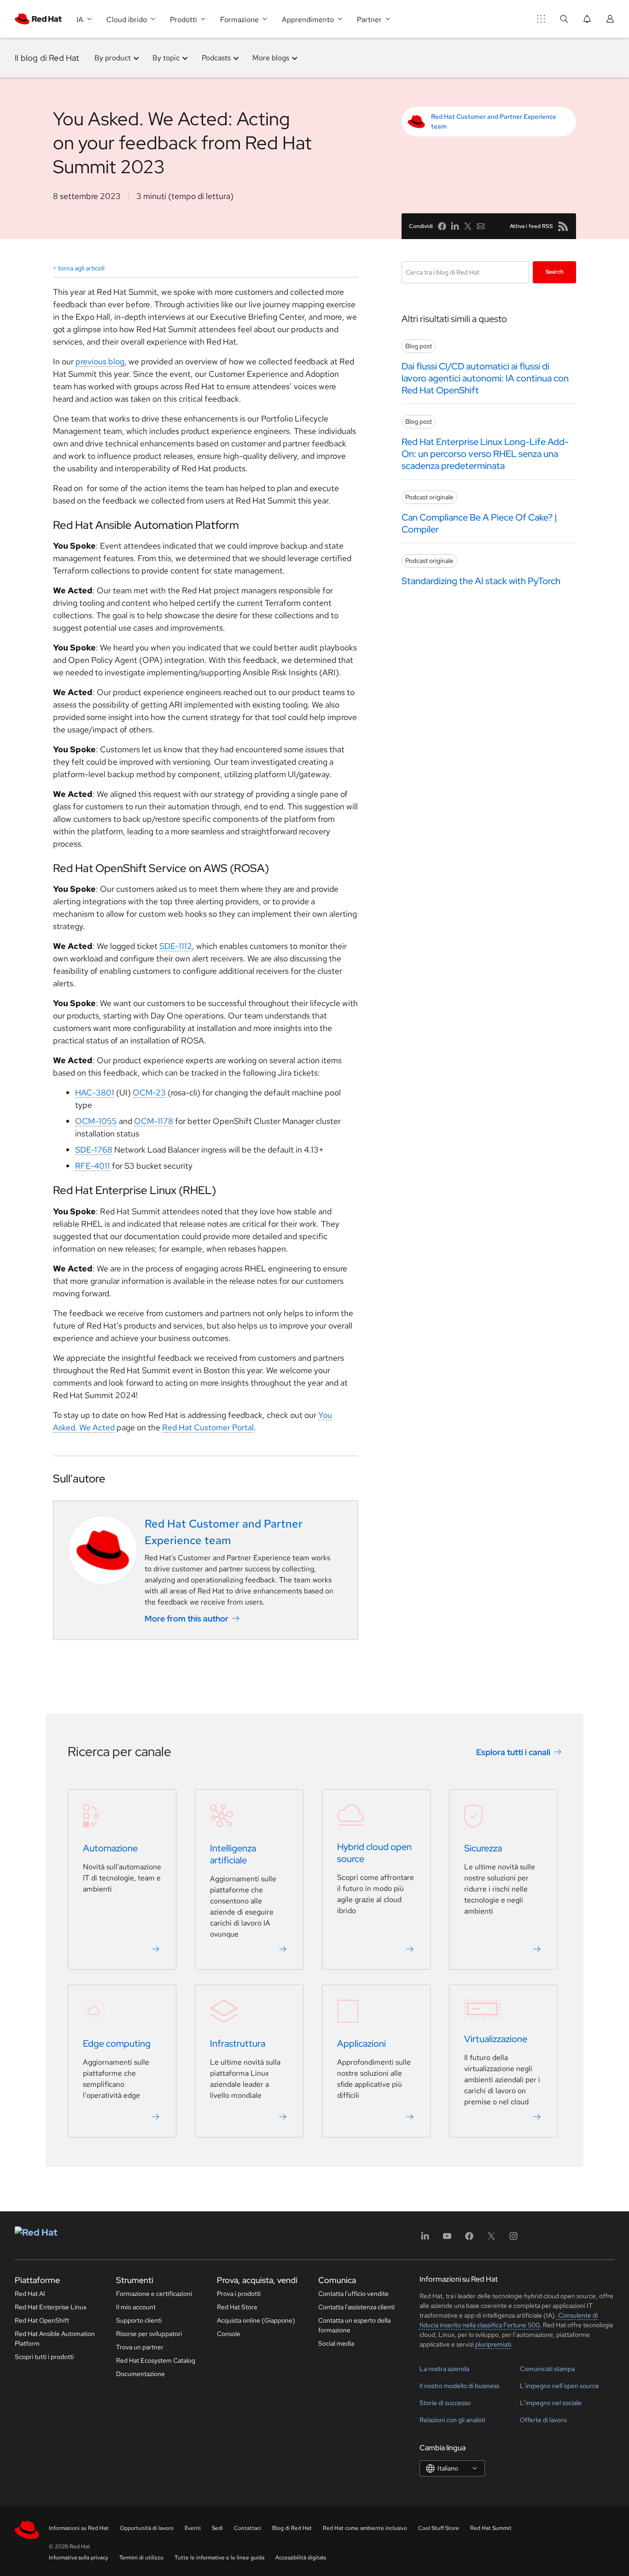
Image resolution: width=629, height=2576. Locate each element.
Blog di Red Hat (292, 2528)
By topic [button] (166, 58)
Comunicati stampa (547, 2369)
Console (229, 2334)
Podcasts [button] (216, 58)
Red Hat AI (30, 2294)
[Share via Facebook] (442, 226)
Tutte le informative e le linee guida (219, 2558)
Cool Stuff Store (439, 2528)
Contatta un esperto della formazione (354, 2325)
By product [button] (113, 58)
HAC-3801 (95, 1092)
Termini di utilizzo (141, 2558)
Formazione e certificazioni (154, 2294)
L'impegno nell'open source (559, 2386)
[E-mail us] (481, 226)
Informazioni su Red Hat (79, 2528)
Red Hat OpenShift (42, 2320)
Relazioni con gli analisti (452, 2420)
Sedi (217, 2528)
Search (555, 272)
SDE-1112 (176, 946)
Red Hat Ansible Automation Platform (55, 2339)
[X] (491, 2239)
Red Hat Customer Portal (208, 1427)
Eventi (193, 2528)
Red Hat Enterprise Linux (51, 2307)
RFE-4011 (93, 1166)
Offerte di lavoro (543, 2420)
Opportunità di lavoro (147, 2528)
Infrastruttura (238, 2043)
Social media (336, 2343)
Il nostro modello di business (459, 2386)
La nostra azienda (444, 2369)
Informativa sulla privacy (79, 2558)
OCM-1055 (96, 1121)
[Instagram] (513, 2239)
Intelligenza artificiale (233, 1854)
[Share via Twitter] (468, 226)
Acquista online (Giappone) (256, 2320)
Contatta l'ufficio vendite (353, 2294)
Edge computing (117, 2043)
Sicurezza (483, 1848)
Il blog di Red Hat (47, 58)
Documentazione (140, 2374)
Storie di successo (445, 2403)
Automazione (110, 1848)
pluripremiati (493, 2344)
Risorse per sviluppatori (149, 2334)
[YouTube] (447, 2239)
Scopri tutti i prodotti (44, 2357)
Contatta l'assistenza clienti (356, 2307)
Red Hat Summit (491, 2528)
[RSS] (563, 226)
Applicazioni (361, 2043)
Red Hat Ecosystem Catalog (156, 2360)
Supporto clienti (139, 2320)
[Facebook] (469, 2239)
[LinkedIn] (425, 2239)
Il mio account (136, 2307)
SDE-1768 (94, 1150)
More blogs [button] (271, 58)
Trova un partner (140, 2347)
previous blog (100, 361)
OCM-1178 (154, 1121)
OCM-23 (149, 1092)
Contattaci (248, 2528)
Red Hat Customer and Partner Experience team (494, 121)
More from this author (186, 1619)
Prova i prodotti (239, 2294)
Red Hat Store (237, 2307)
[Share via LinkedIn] (455, 226)
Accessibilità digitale (301, 2558)
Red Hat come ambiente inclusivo (365, 2528)
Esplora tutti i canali (513, 1752)
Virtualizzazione (496, 2039)
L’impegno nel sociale (551, 2403)
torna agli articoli (81, 268)
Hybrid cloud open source (374, 1853)
